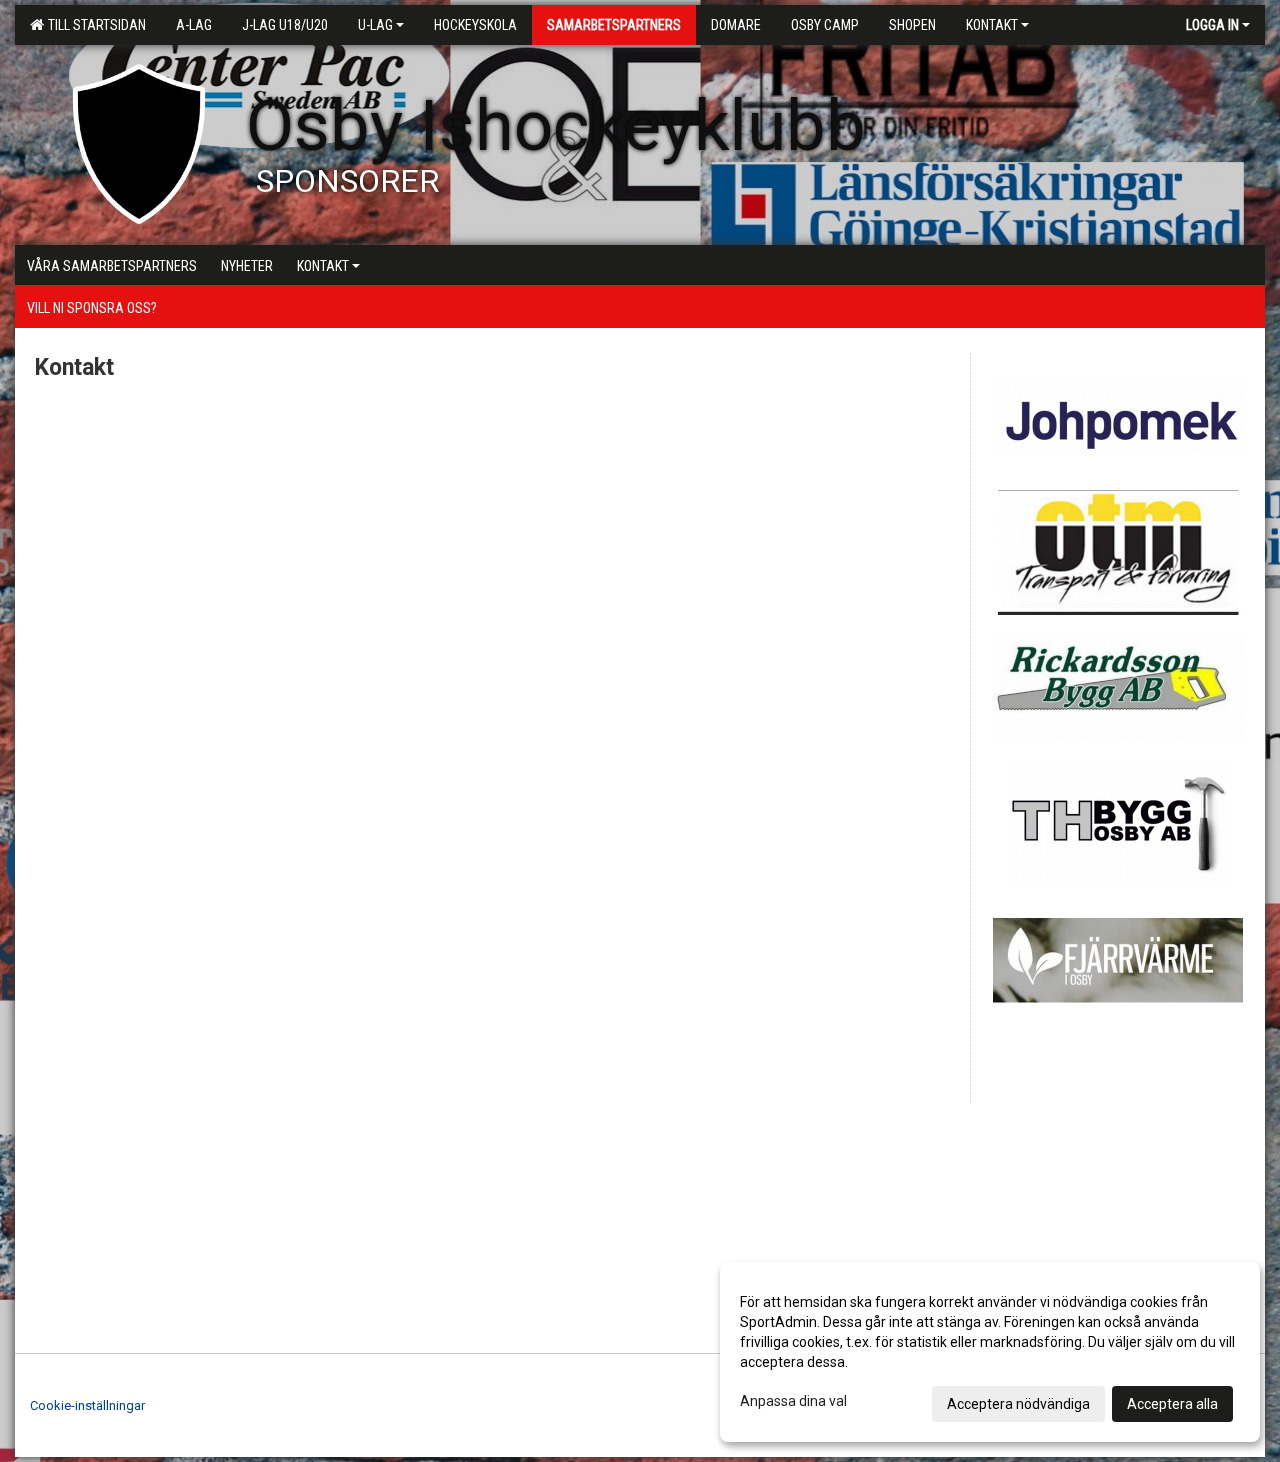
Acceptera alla (1172, 1404)
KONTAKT (992, 25)
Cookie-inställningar (87, 1405)
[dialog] (990, 1352)
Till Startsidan (94, 25)
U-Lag (375, 25)
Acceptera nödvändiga (1018, 1404)
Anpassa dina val (793, 1401)
